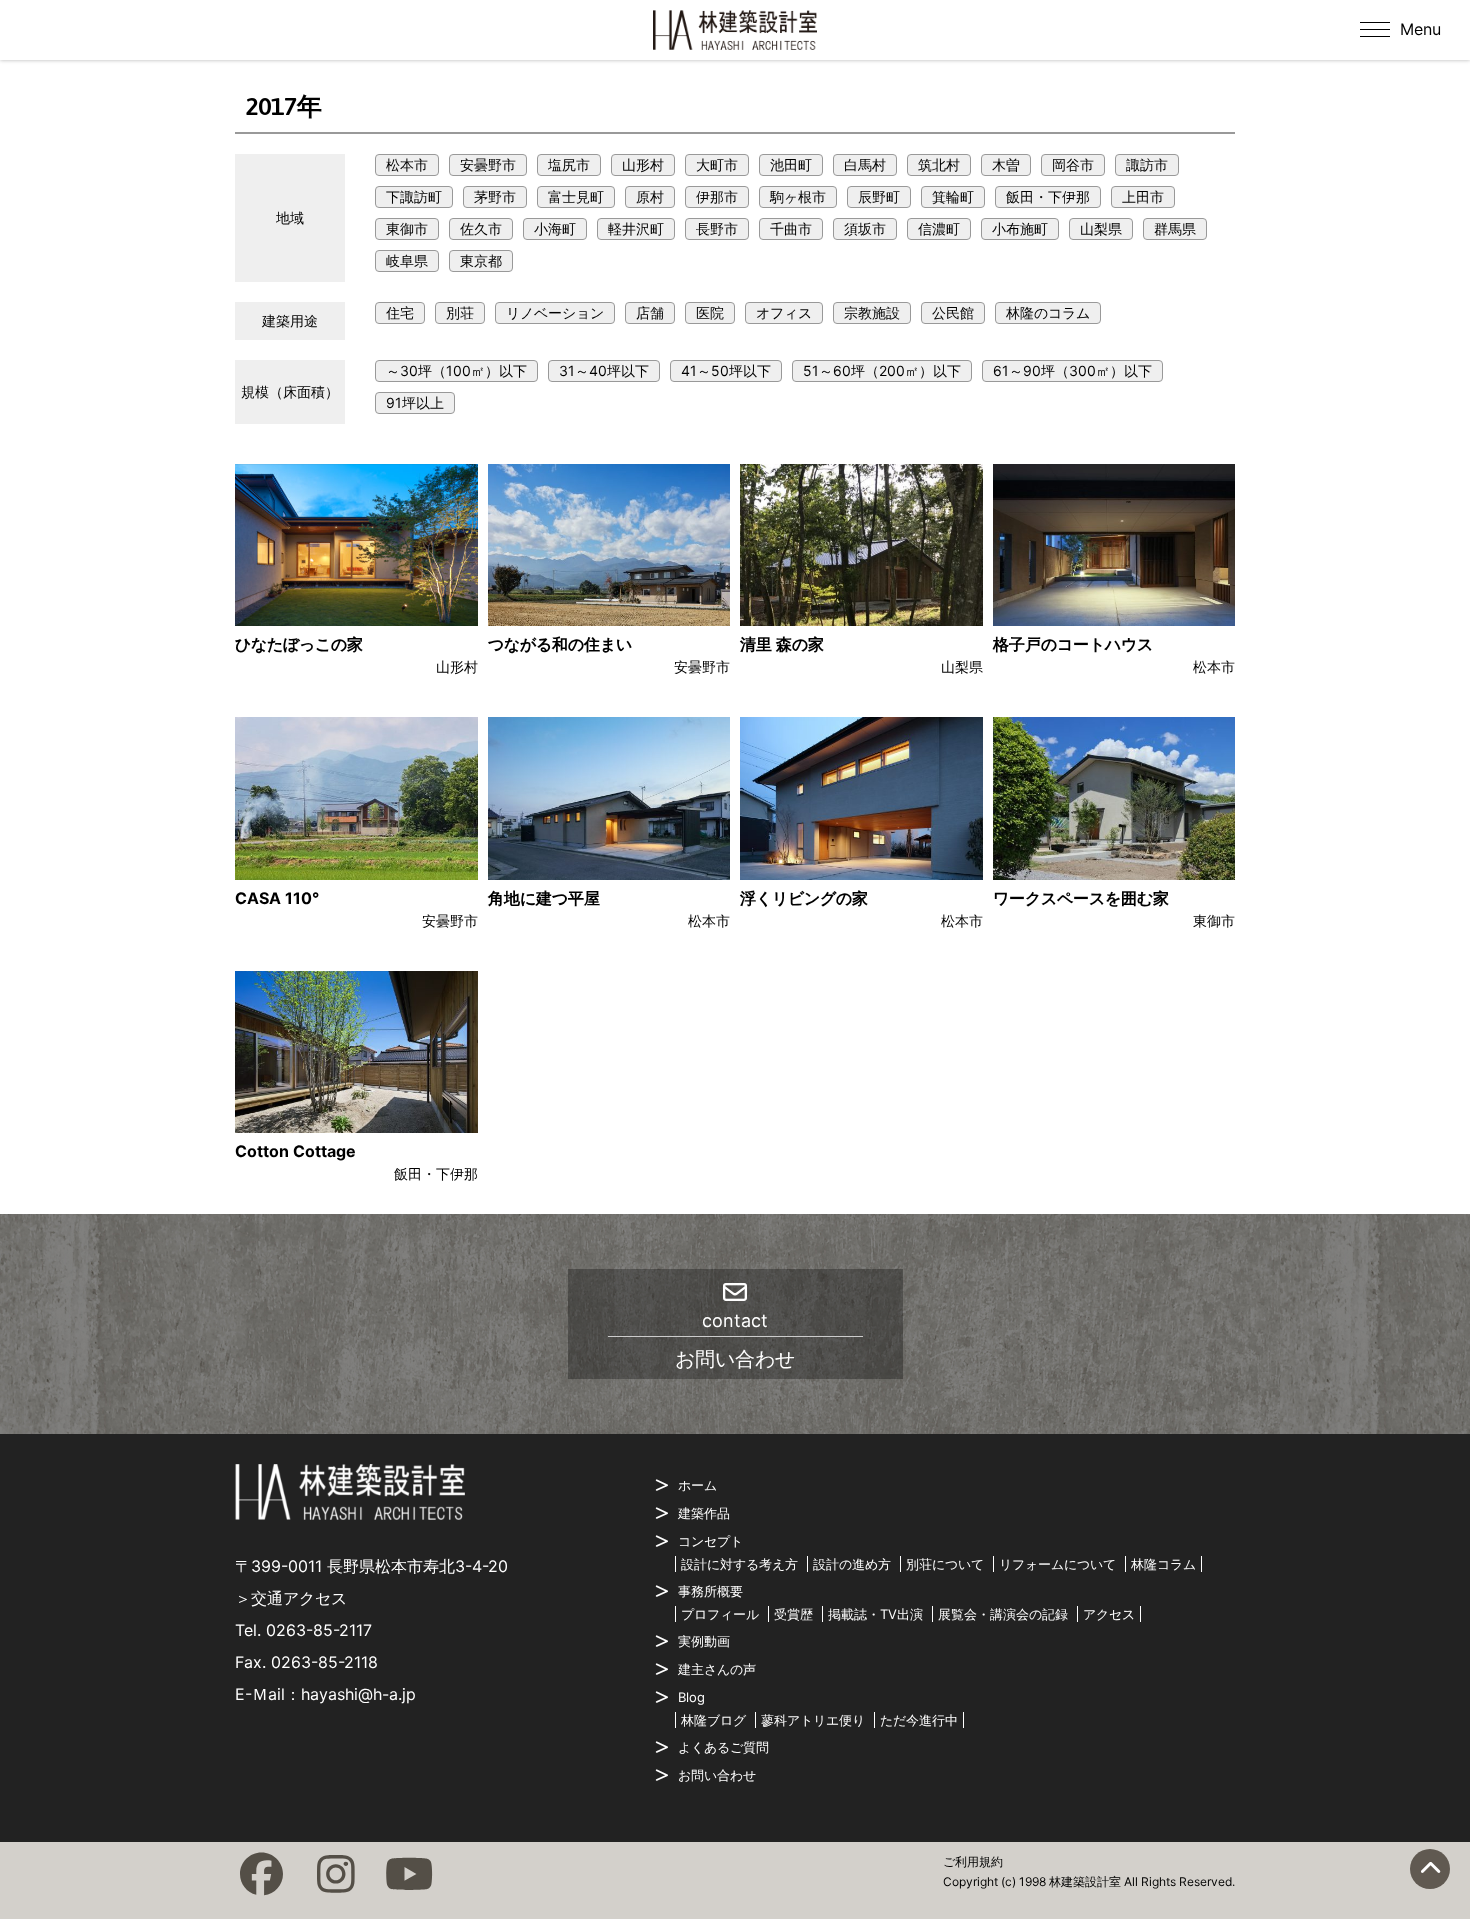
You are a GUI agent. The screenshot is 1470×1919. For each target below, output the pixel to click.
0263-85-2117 (319, 1630)
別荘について (945, 1564)
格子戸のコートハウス (1073, 644)
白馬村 (865, 164)
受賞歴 (793, 1614)
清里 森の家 (782, 644)
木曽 (1006, 164)
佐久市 (481, 228)
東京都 (481, 260)
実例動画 (704, 1641)
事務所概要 (710, 1591)
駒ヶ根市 (798, 196)
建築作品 (704, 1513)
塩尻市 (569, 164)
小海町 (555, 228)
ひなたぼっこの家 (299, 644)
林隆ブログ (713, 1720)
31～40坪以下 (604, 370)
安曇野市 (488, 164)
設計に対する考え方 (739, 1564)
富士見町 (576, 196)
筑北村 (939, 164)
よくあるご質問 (723, 1747)
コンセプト (710, 1541)
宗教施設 (872, 312)
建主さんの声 (717, 1669)
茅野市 (495, 196)
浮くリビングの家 (804, 898)
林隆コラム (1163, 1564)
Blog (691, 1697)
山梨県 (1101, 228)
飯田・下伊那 (1048, 196)
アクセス (1109, 1614)
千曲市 (791, 228)
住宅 (400, 312)
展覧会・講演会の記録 (1003, 1614)
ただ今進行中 (919, 1720)
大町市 (717, 164)
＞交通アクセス (291, 1598)
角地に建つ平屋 (544, 898)
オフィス (784, 312)
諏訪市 (1147, 164)
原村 (650, 196)
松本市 (407, 164)
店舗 (650, 312)
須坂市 (865, 228)
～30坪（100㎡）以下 (456, 370)
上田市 (1143, 196)
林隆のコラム (1048, 312)
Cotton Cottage (295, 1151)
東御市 (407, 228)
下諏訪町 (414, 196)
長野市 (717, 228)
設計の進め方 (852, 1564)
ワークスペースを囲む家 (1081, 898)
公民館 (953, 312)
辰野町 (879, 196)
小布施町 (1020, 228)
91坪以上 (415, 402)
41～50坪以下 (726, 370)
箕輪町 (953, 196)
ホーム (697, 1485)
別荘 (460, 312)
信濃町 (939, 228)
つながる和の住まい (560, 644)
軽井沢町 (636, 228)
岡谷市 (1073, 164)
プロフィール (720, 1614)
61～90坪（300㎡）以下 (1072, 370)
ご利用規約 (973, 1861)
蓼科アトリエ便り (813, 1720)
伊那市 (717, 196)
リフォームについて (1057, 1564)
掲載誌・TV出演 (875, 1614)
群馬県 (1175, 228)
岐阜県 (407, 260)
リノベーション (555, 312)
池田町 (791, 164)
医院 (710, 312)
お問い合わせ (717, 1775)
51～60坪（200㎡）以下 (882, 370)
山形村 (643, 164)
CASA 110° (277, 898)
